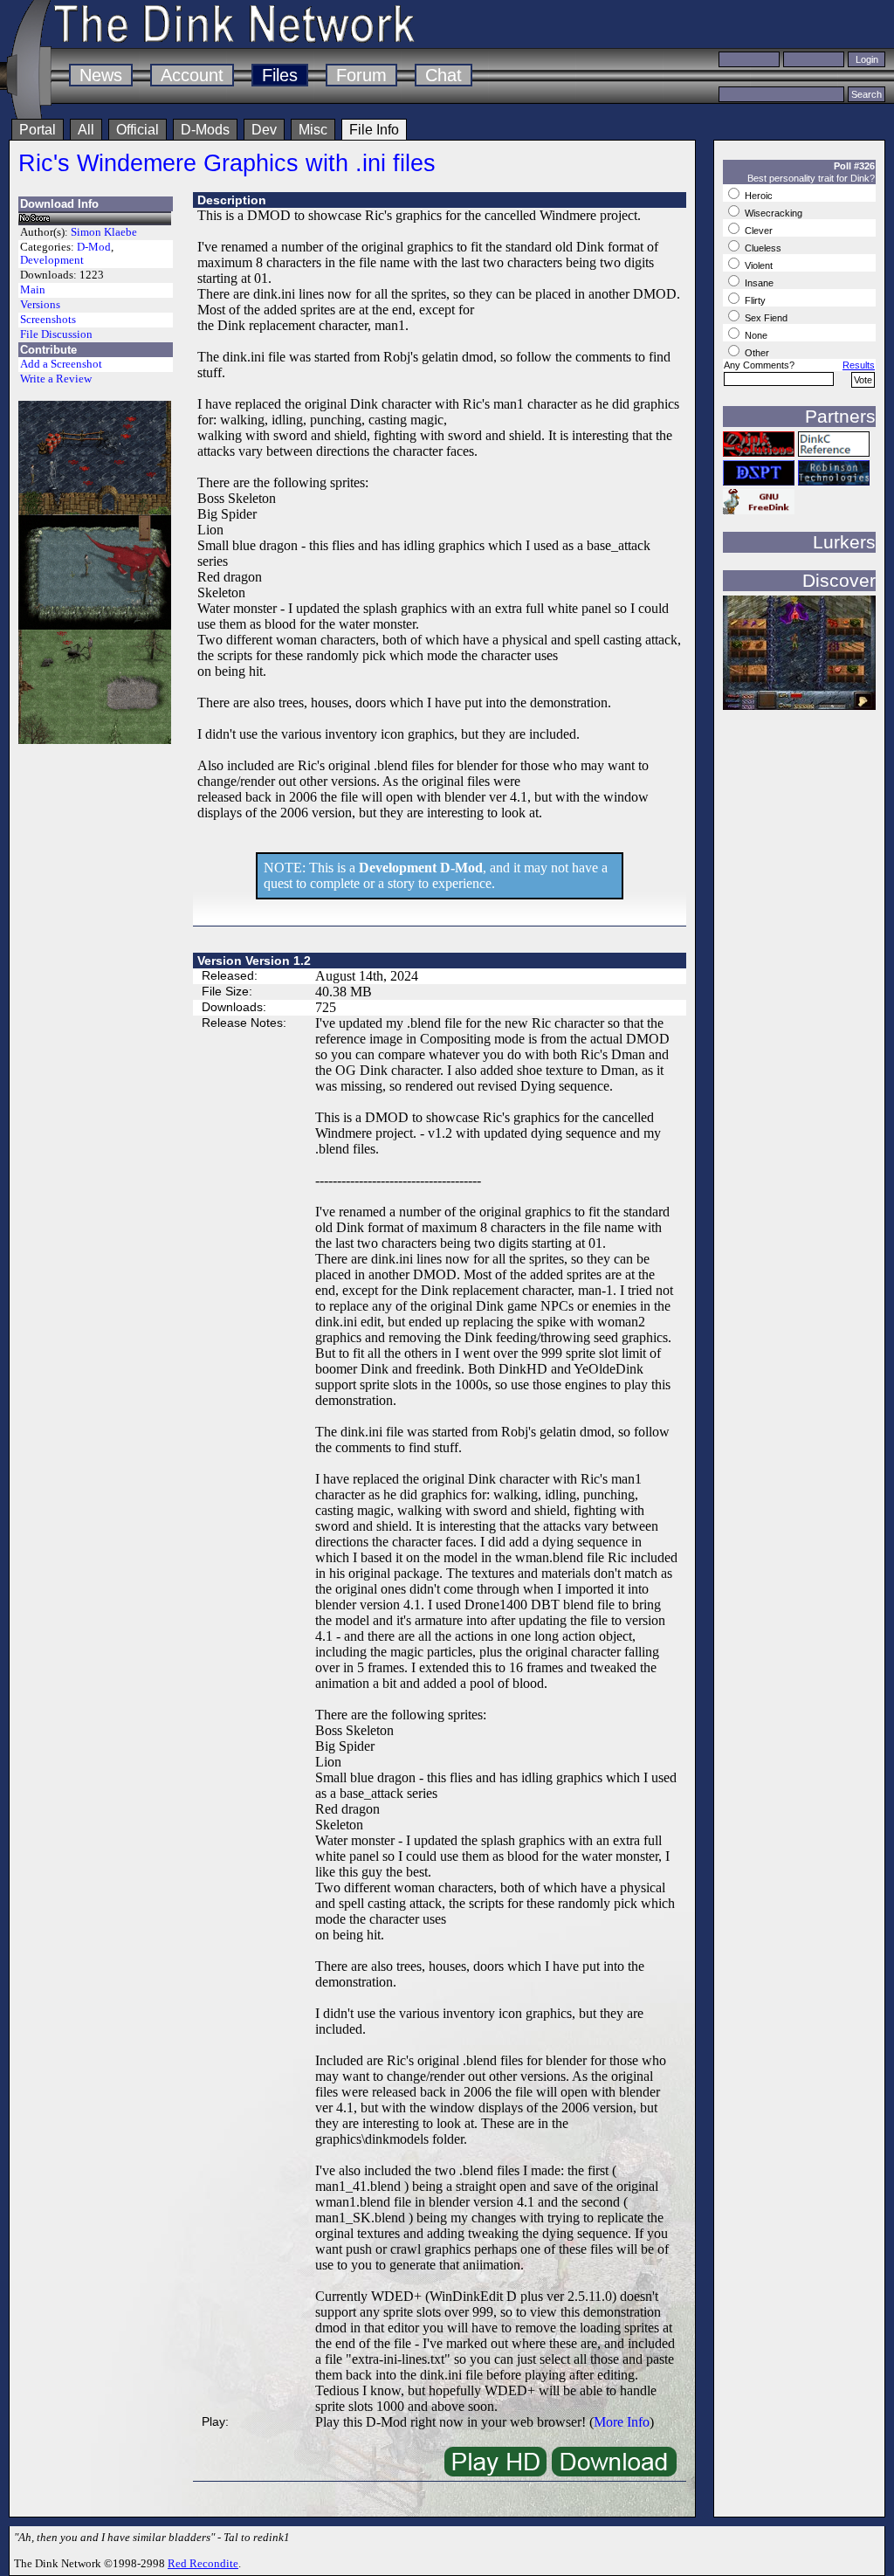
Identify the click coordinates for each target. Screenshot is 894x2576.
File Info (374, 130)
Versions (40, 305)
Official (138, 130)
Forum (361, 75)
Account (192, 75)
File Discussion (56, 334)
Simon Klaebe (104, 232)
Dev (264, 130)
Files (280, 75)
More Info (622, 2422)
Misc (313, 130)
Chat (444, 75)
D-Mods (205, 130)
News (101, 75)
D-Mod (94, 247)
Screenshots (48, 320)
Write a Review (56, 379)
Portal (38, 130)
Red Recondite (203, 2563)
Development (52, 260)
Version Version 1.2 (254, 961)
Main (33, 290)
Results (859, 365)
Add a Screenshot (61, 364)
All (86, 130)
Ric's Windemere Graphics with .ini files (227, 163)
